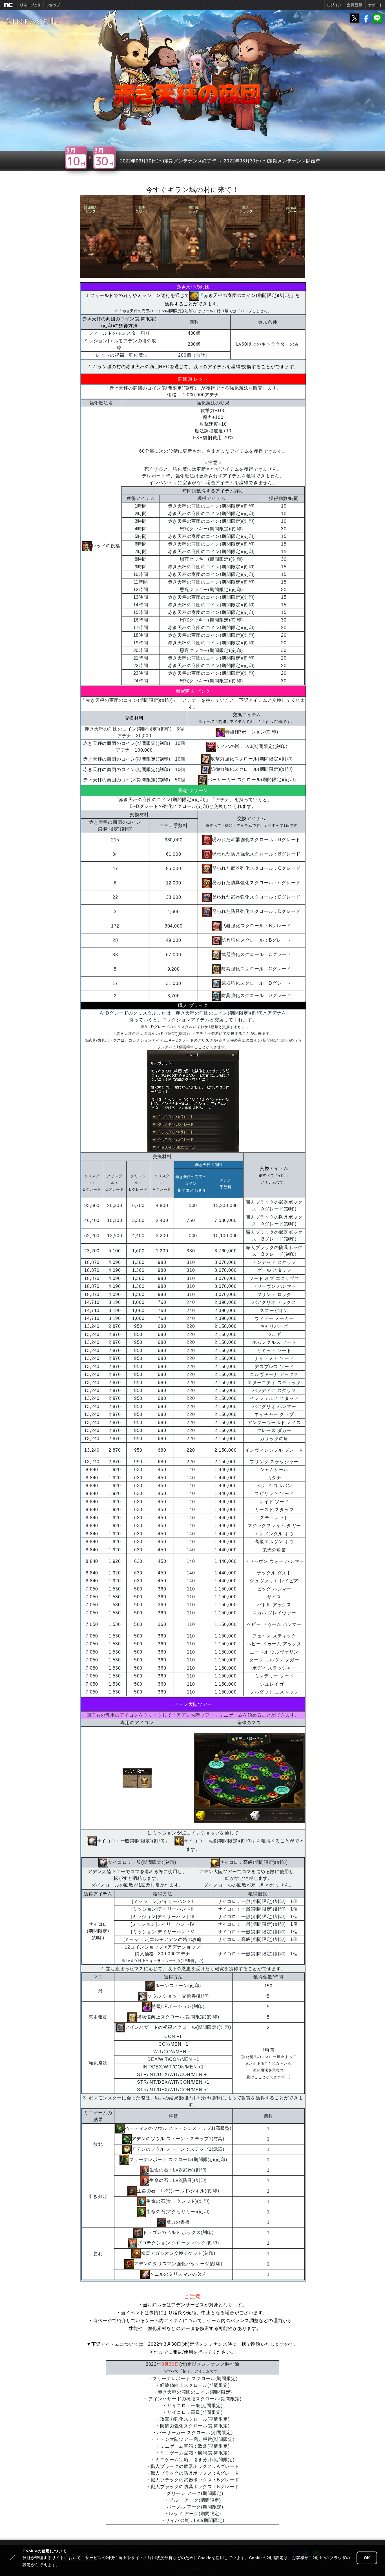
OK (367, 2558)
